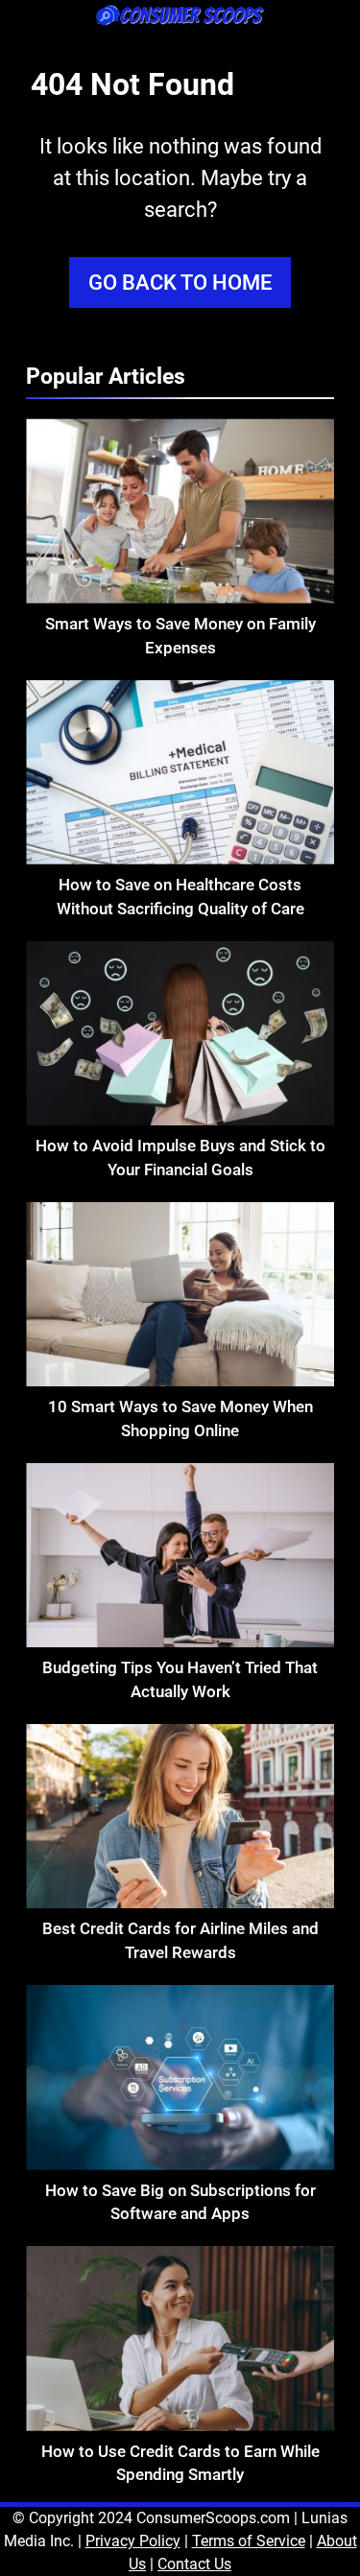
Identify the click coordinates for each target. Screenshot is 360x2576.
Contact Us (194, 2564)
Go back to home (180, 283)
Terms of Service (249, 2541)
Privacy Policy (133, 2541)
